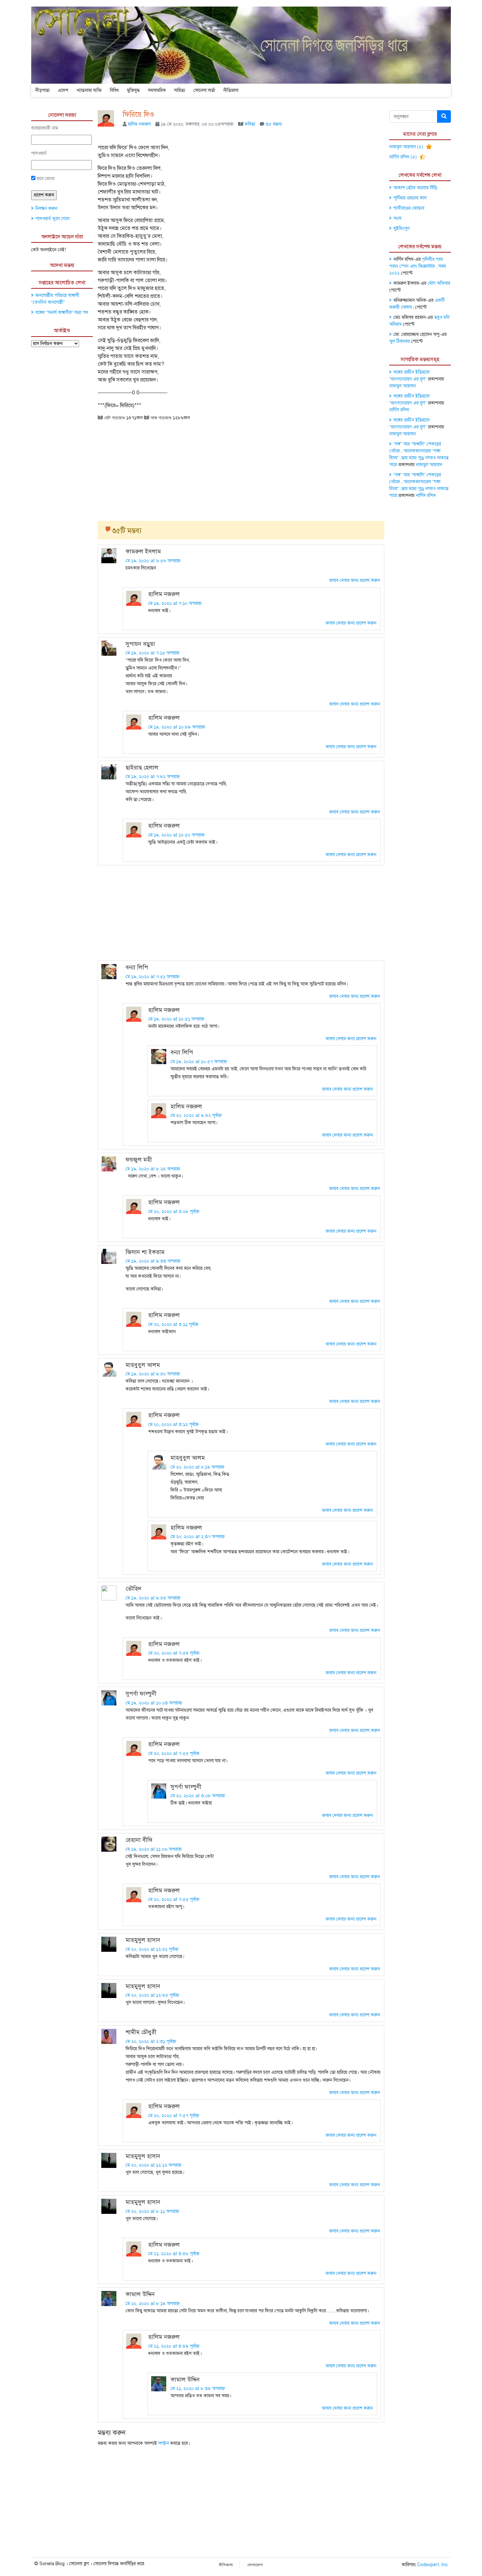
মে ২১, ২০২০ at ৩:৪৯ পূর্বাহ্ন (174, 2346)
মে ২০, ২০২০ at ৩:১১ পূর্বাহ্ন (173, 1324)
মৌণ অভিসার (439, 283)
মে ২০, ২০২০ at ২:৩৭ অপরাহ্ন (198, 1537)
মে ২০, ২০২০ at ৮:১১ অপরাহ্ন (152, 2211)
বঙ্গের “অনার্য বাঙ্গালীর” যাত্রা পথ (62, 312)
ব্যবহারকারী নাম (45, 128)
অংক (398, 218)
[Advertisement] (241, 468)
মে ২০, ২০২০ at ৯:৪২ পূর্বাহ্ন (196, 1115)
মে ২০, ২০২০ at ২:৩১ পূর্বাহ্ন (151, 2041)
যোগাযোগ (255, 2565)
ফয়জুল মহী (139, 1160)
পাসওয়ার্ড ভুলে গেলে (52, 219)
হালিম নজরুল (139, 124)
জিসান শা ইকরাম (145, 1252)
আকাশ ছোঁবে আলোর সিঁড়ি (415, 188)
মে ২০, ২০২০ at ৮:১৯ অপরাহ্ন (153, 2304)
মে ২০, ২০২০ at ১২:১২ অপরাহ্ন (153, 2165)
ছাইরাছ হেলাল (142, 768)
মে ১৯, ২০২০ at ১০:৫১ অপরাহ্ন (176, 1019)
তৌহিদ (133, 1589)
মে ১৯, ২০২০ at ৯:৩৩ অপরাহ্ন (153, 1261)
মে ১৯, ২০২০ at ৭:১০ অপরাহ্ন (175, 603)
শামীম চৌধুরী (141, 2032)
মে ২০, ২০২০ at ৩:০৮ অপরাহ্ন (198, 1796)
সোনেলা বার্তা (204, 90)
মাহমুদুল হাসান (143, 1940)
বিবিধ (114, 90)
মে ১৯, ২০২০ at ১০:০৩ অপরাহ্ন (154, 1703)
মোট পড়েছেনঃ (114, 418)
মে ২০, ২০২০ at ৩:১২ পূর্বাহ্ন (173, 1424)
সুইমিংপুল (402, 228)
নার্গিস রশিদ (399, 410)
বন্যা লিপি (137, 967)
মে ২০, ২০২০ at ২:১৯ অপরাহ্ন (197, 1467)
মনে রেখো (45, 179)
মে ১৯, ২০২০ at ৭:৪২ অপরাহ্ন (153, 777)
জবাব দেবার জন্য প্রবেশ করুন (355, 580)
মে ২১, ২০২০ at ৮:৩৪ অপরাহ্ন (198, 2389)
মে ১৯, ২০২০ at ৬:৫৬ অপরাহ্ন (153, 561)
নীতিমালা (231, 90)
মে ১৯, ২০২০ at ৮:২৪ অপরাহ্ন (153, 1169)
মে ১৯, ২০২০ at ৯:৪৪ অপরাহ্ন (153, 1598)
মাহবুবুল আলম (143, 1365)
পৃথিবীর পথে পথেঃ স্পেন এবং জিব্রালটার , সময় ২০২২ (418, 266)
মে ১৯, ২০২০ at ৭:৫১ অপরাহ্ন (152, 977)
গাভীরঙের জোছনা (409, 208)
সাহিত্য (180, 90)
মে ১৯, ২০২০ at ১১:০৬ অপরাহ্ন (154, 1849)
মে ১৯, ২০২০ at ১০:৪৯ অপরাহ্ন (177, 727)
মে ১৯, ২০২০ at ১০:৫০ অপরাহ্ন (176, 835)
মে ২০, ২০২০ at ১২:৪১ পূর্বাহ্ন (152, 1949)
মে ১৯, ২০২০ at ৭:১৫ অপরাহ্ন (152, 653)
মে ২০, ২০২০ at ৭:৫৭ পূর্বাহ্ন (174, 2116)
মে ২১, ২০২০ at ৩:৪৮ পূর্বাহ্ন (174, 2254)
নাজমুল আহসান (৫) (407, 147)
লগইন (164, 2443)
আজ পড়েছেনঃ (160, 418)
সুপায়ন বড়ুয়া (140, 644)
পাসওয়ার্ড (39, 153)
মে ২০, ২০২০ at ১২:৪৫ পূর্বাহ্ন (152, 1995)
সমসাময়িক (157, 90)
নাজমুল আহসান (402, 386)
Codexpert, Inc (432, 2565)
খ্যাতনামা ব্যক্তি (89, 90)
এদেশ (63, 90)
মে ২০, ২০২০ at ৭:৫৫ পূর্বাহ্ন (174, 1753)
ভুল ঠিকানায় (400, 341)
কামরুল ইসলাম (143, 551)
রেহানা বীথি (139, 1840)
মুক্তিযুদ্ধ (133, 90)
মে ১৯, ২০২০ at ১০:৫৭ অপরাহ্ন (199, 1062)
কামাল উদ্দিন (140, 2294)
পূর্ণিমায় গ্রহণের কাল (410, 198)
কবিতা (250, 124)
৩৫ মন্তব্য (274, 124)
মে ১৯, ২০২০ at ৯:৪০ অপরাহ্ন (153, 1374)
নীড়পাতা (42, 90)
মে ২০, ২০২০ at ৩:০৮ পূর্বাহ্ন (174, 1212)
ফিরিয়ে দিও (138, 114)
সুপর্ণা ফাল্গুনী (141, 1694)
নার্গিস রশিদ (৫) (404, 157)
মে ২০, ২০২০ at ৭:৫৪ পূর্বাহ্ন (174, 1653)
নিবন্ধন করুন (46, 208)
